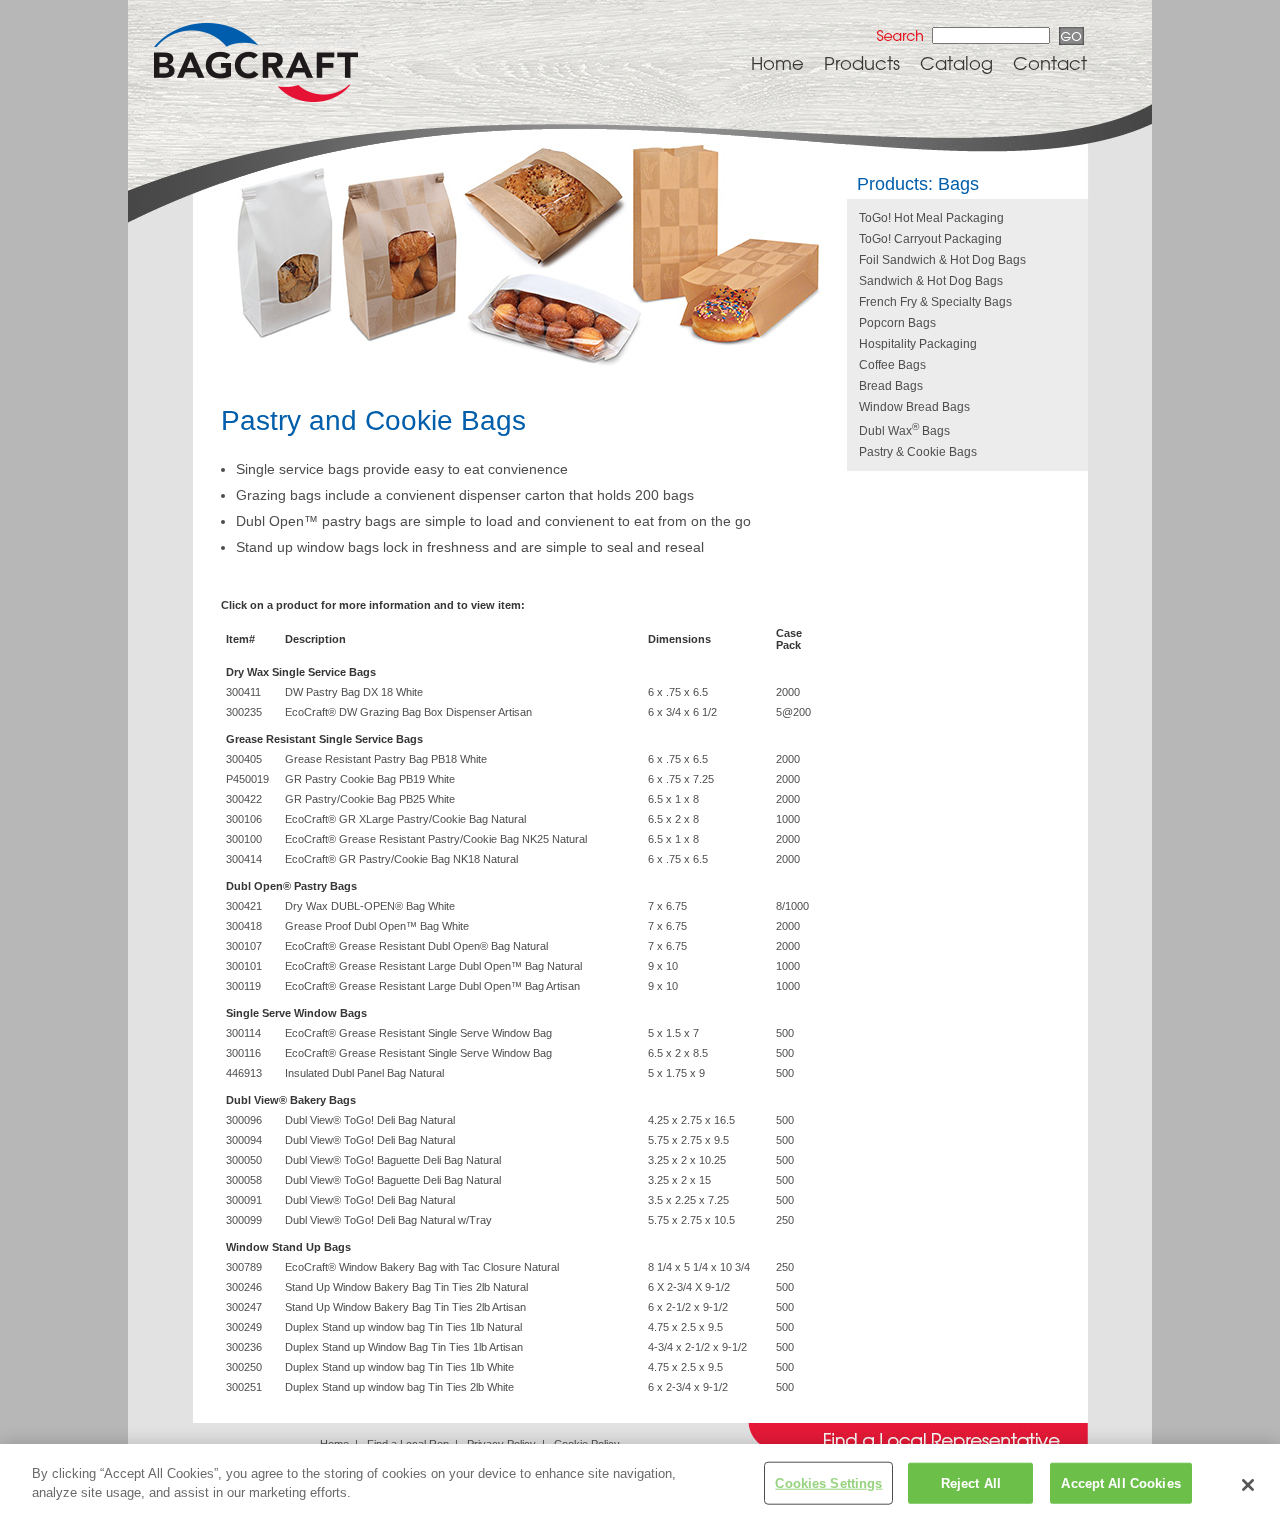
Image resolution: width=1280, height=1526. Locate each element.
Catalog (956, 63)
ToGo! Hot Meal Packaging (931, 218)
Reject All (971, 1483)
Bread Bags (891, 386)
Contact (1050, 63)
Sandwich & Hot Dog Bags (931, 281)
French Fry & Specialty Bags (935, 302)
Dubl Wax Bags (904, 431)
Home (777, 63)
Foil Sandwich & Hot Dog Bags (942, 260)
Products (862, 63)
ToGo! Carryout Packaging (930, 239)
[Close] (1248, 1485)
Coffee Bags (892, 365)
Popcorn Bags (897, 323)
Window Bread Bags (914, 407)
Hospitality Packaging (918, 344)
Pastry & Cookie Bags (918, 452)
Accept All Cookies (1120, 1483)
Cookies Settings (828, 1483)
